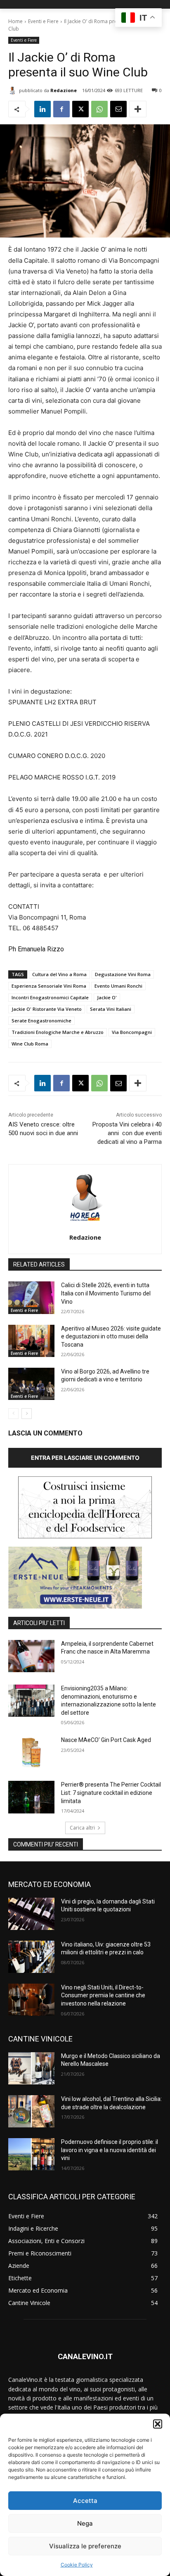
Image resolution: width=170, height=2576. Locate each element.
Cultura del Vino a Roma (59, 974)
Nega (85, 2523)
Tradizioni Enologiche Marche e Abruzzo (58, 1032)
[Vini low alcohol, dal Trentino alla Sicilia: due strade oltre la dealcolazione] (31, 2111)
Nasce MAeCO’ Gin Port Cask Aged (106, 1740)
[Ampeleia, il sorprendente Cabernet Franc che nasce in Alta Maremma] (31, 1656)
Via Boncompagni (132, 1032)
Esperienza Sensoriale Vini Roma (49, 986)
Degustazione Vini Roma (123, 974)
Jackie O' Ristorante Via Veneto (47, 1009)
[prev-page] (13, 1414)
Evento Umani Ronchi (118, 986)
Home (15, 21)
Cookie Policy (77, 2565)
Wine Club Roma (30, 1044)
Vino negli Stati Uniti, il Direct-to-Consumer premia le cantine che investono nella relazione (103, 1995)
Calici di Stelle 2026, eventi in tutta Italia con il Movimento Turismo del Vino (106, 1293)
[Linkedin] (42, 109)
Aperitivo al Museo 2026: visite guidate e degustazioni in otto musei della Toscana (111, 1337)
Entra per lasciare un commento (85, 1458)
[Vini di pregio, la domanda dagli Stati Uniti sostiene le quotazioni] (31, 1914)
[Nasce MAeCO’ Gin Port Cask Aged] (31, 1752)
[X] (80, 109)
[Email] (118, 109)
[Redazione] (14, 90)
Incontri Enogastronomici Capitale (50, 997)
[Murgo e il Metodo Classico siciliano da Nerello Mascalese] (31, 2068)
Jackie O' (107, 997)
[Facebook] (61, 109)
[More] (138, 109)
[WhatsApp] (99, 109)
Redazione (64, 90)
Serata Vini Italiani (111, 1009)
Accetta (85, 2501)
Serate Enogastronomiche (41, 1021)
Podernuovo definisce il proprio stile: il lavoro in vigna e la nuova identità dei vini (110, 2150)
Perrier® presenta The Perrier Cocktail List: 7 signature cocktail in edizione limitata (111, 1793)
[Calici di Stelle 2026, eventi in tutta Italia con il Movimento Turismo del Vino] (31, 1298)
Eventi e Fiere (43, 21)
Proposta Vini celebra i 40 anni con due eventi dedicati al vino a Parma (127, 1133)
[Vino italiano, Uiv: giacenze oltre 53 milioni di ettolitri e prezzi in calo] (31, 1957)
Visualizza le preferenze (85, 2546)
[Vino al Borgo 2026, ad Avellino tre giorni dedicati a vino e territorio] (31, 1384)
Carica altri (82, 1828)
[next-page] (27, 1414)
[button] (158, 2424)
